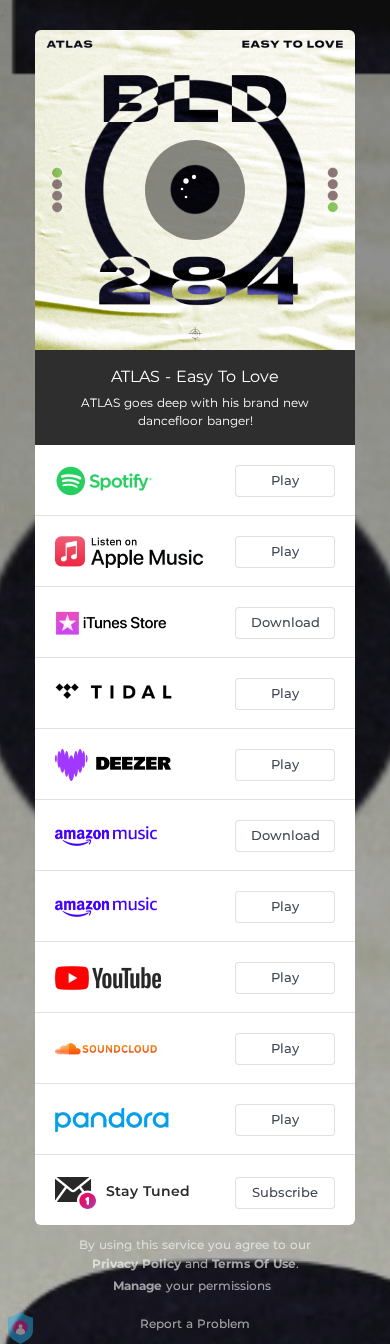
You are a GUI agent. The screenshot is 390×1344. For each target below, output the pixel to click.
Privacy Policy (136, 1263)
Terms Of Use (254, 1263)
